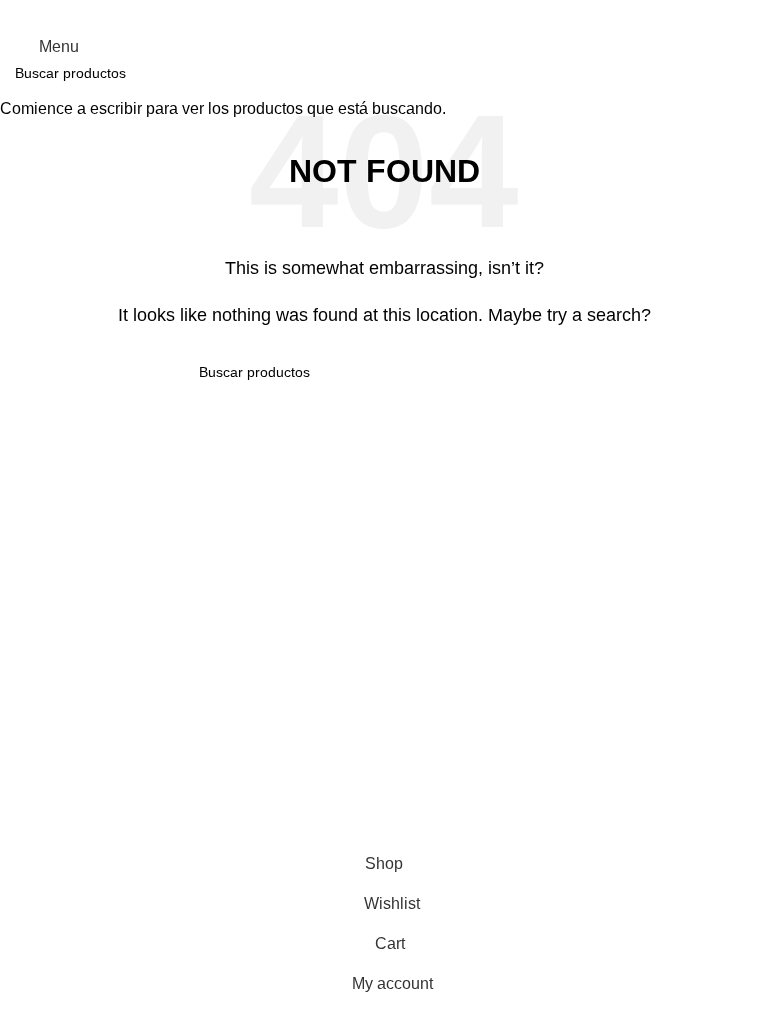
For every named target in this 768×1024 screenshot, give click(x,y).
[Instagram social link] (384, 13)
